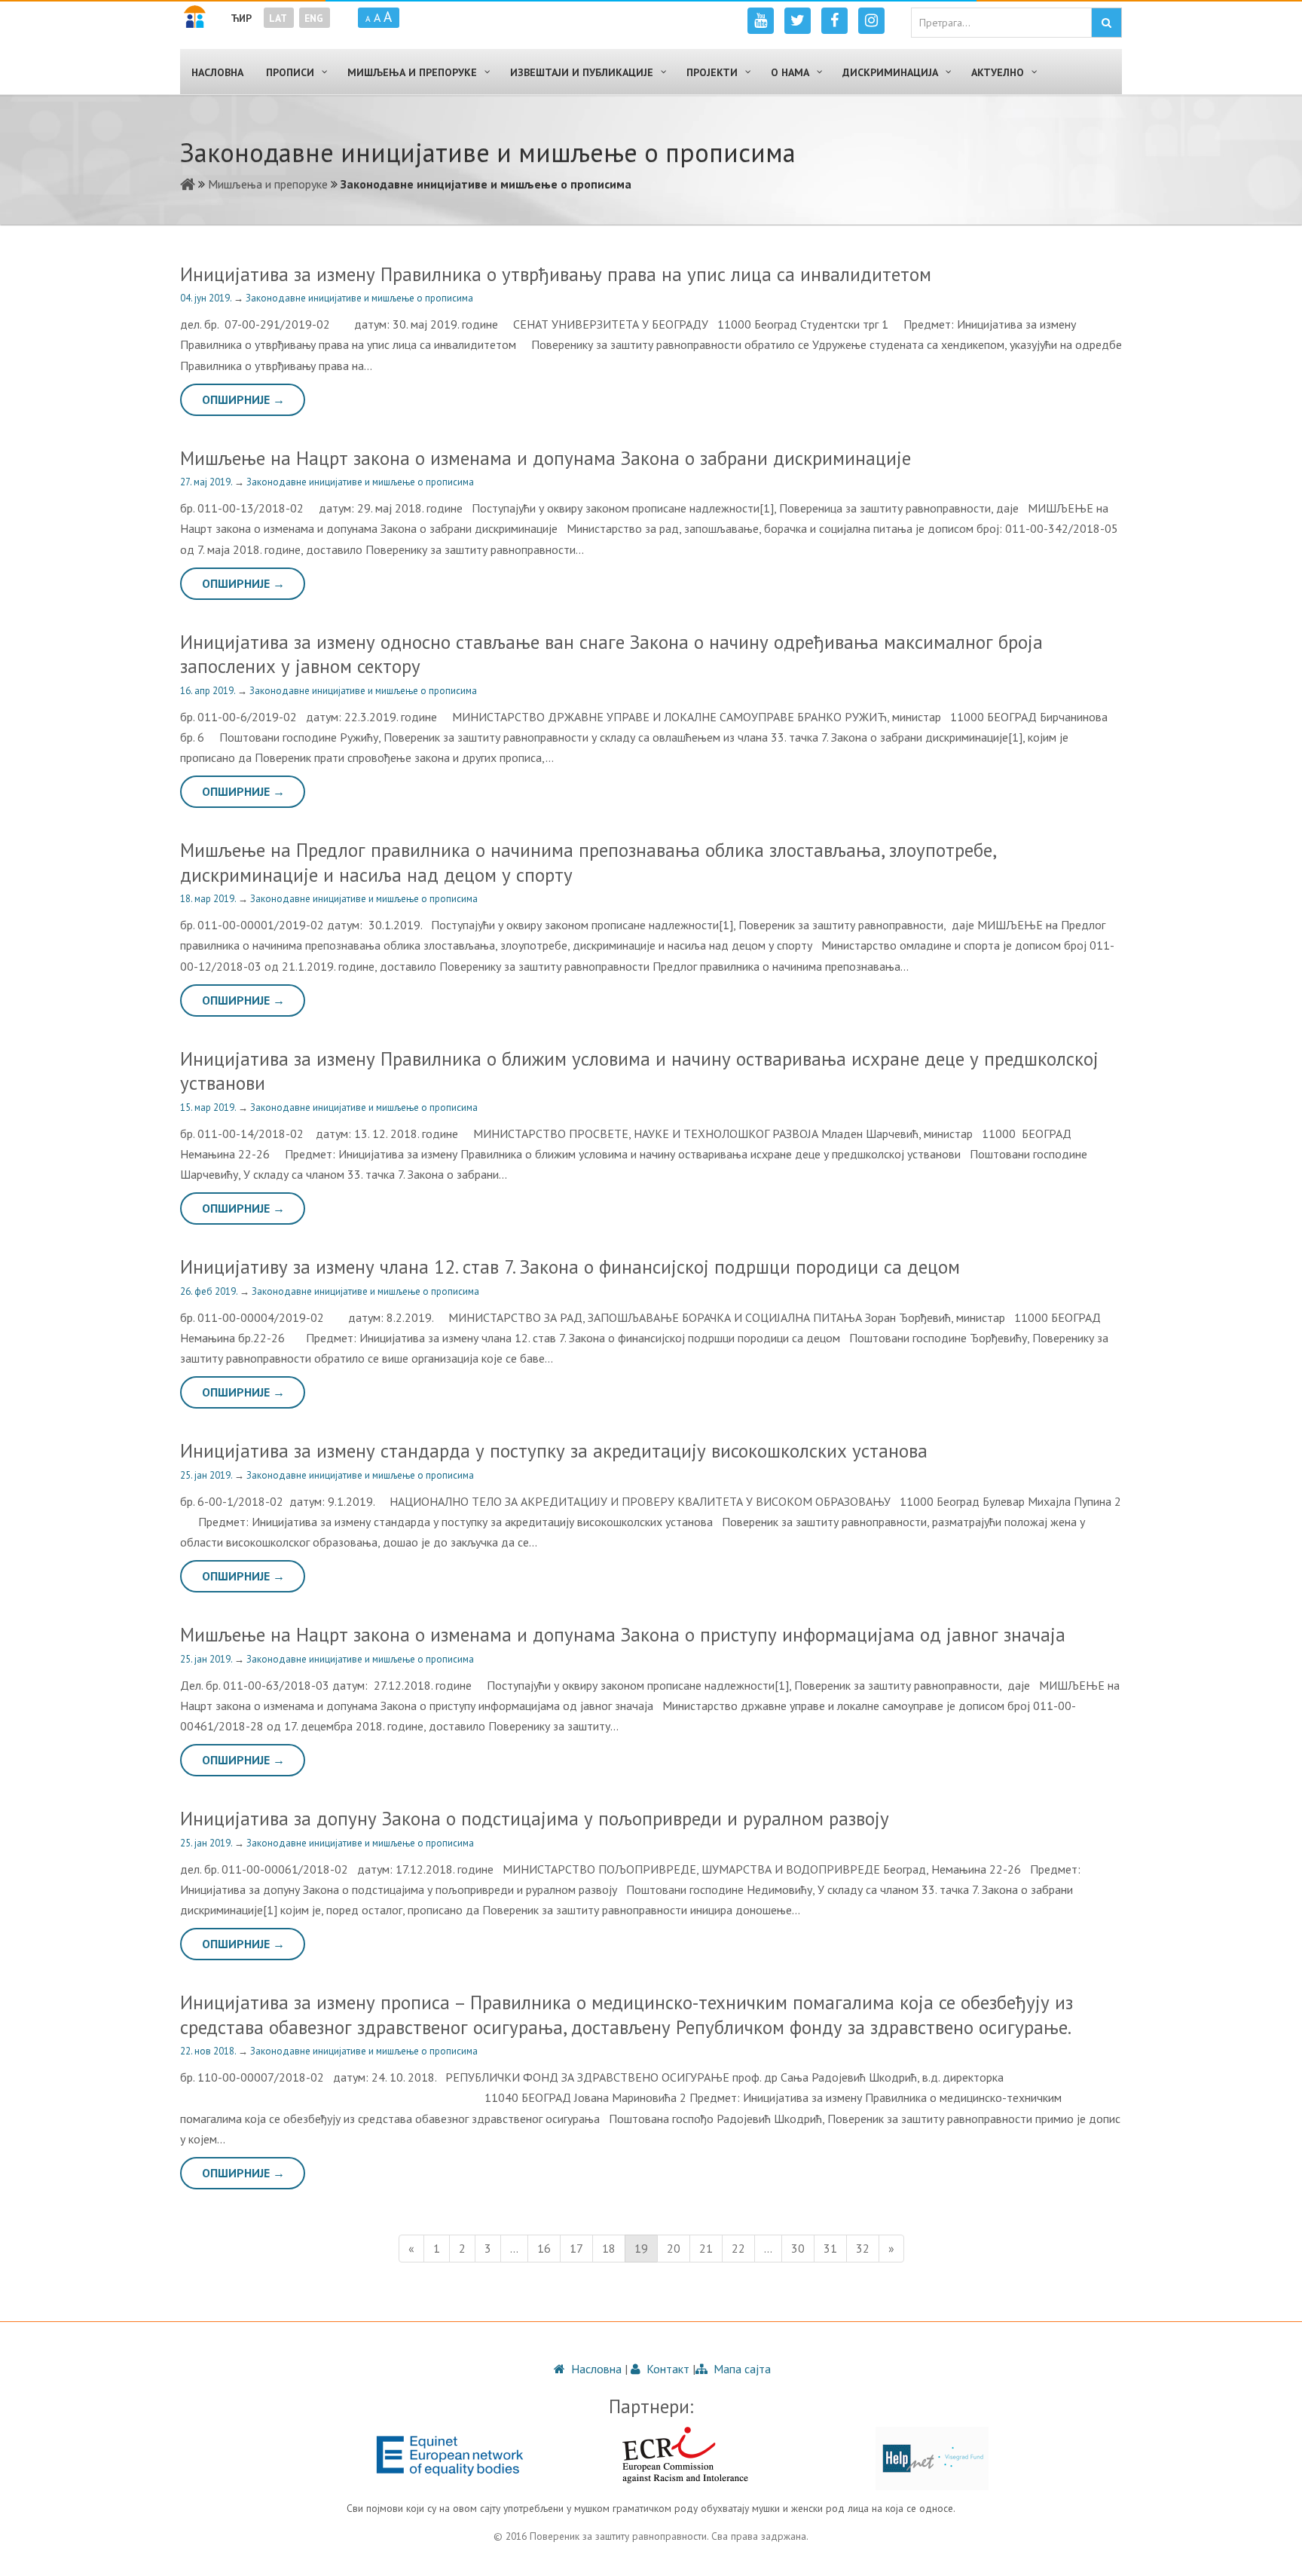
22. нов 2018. (209, 2051)
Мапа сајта (741, 2369)
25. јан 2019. (207, 1475)
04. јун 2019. (207, 298)
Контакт (666, 2369)
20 (674, 2248)
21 (706, 2248)
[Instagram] (871, 21)
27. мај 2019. (207, 482)
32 (863, 2248)
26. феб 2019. (210, 1291)
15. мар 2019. (209, 1107)
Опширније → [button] (243, 399)
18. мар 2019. (209, 899)
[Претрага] (1106, 23)
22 (738, 2248)
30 (798, 2248)
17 (576, 2248)
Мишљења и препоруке (268, 184)
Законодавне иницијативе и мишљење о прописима (359, 298)
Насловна (595, 2369)
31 (830, 2248)
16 (544, 2248)
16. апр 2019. (209, 691)
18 (609, 2248)
